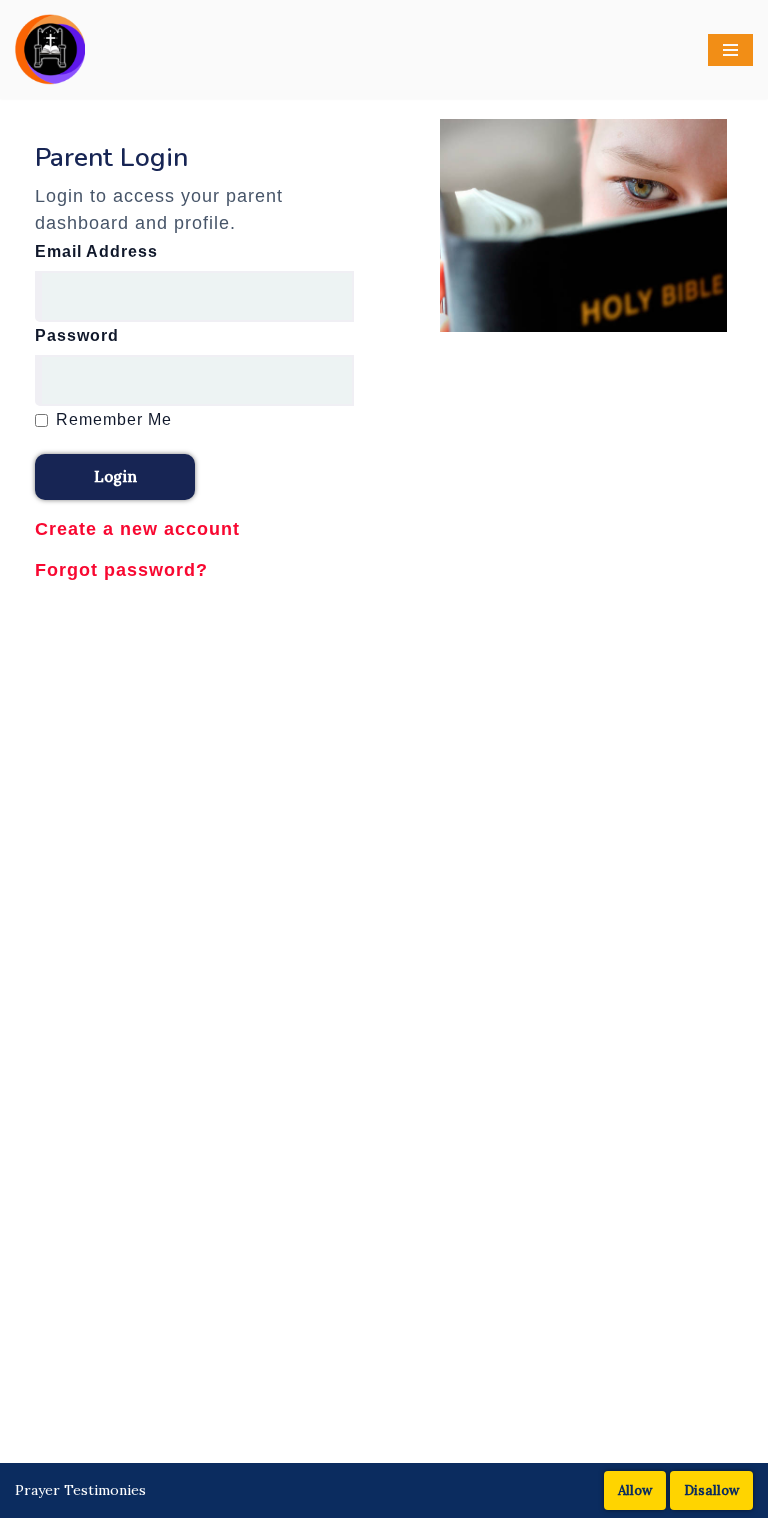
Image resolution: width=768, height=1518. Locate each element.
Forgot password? (121, 570)
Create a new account (137, 529)
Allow (635, 1490)
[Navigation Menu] (730, 50)
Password (77, 335)
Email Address (96, 251)
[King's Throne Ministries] (50, 49)
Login (115, 476)
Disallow (711, 1490)
